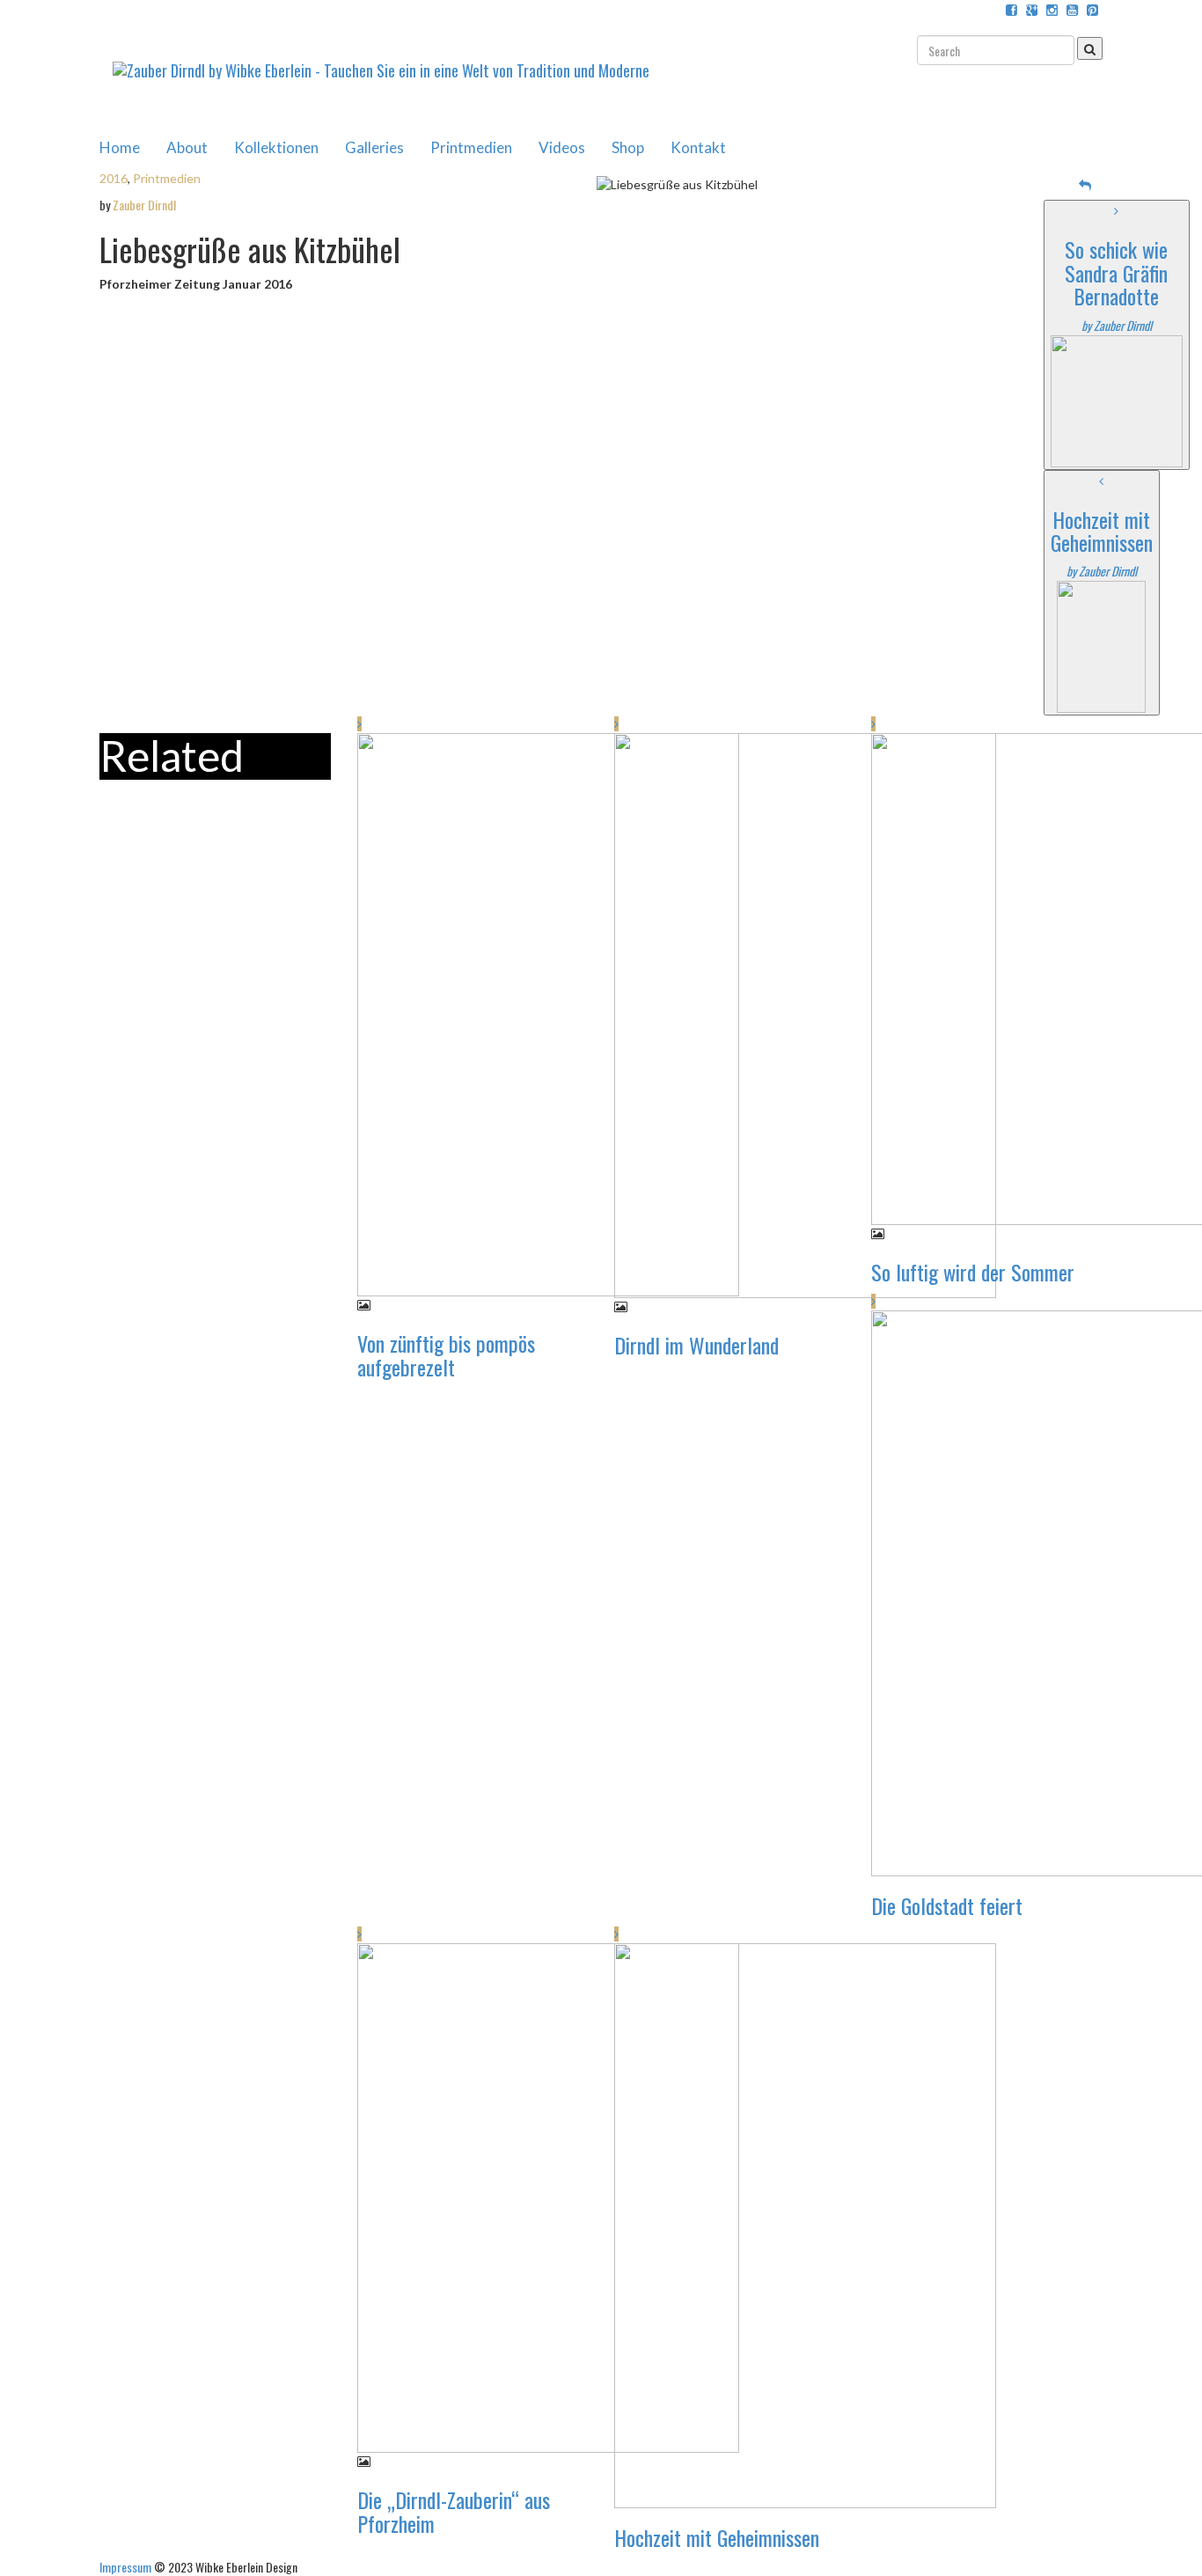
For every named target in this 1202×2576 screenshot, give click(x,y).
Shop (628, 147)
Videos (562, 147)
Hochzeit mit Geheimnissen (717, 2537)
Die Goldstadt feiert (947, 1905)
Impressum (125, 2567)
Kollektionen (276, 147)
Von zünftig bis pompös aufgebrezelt (446, 1354)
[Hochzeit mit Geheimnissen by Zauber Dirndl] (1102, 646)
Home (120, 147)
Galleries (374, 147)
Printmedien (471, 147)
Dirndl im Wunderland (696, 1345)
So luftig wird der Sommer (973, 1272)
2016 (114, 178)
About (187, 147)
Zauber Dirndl (144, 205)
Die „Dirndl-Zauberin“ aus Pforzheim (454, 2511)
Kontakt (698, 147)
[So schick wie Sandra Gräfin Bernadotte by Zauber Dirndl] (1117, 399)
